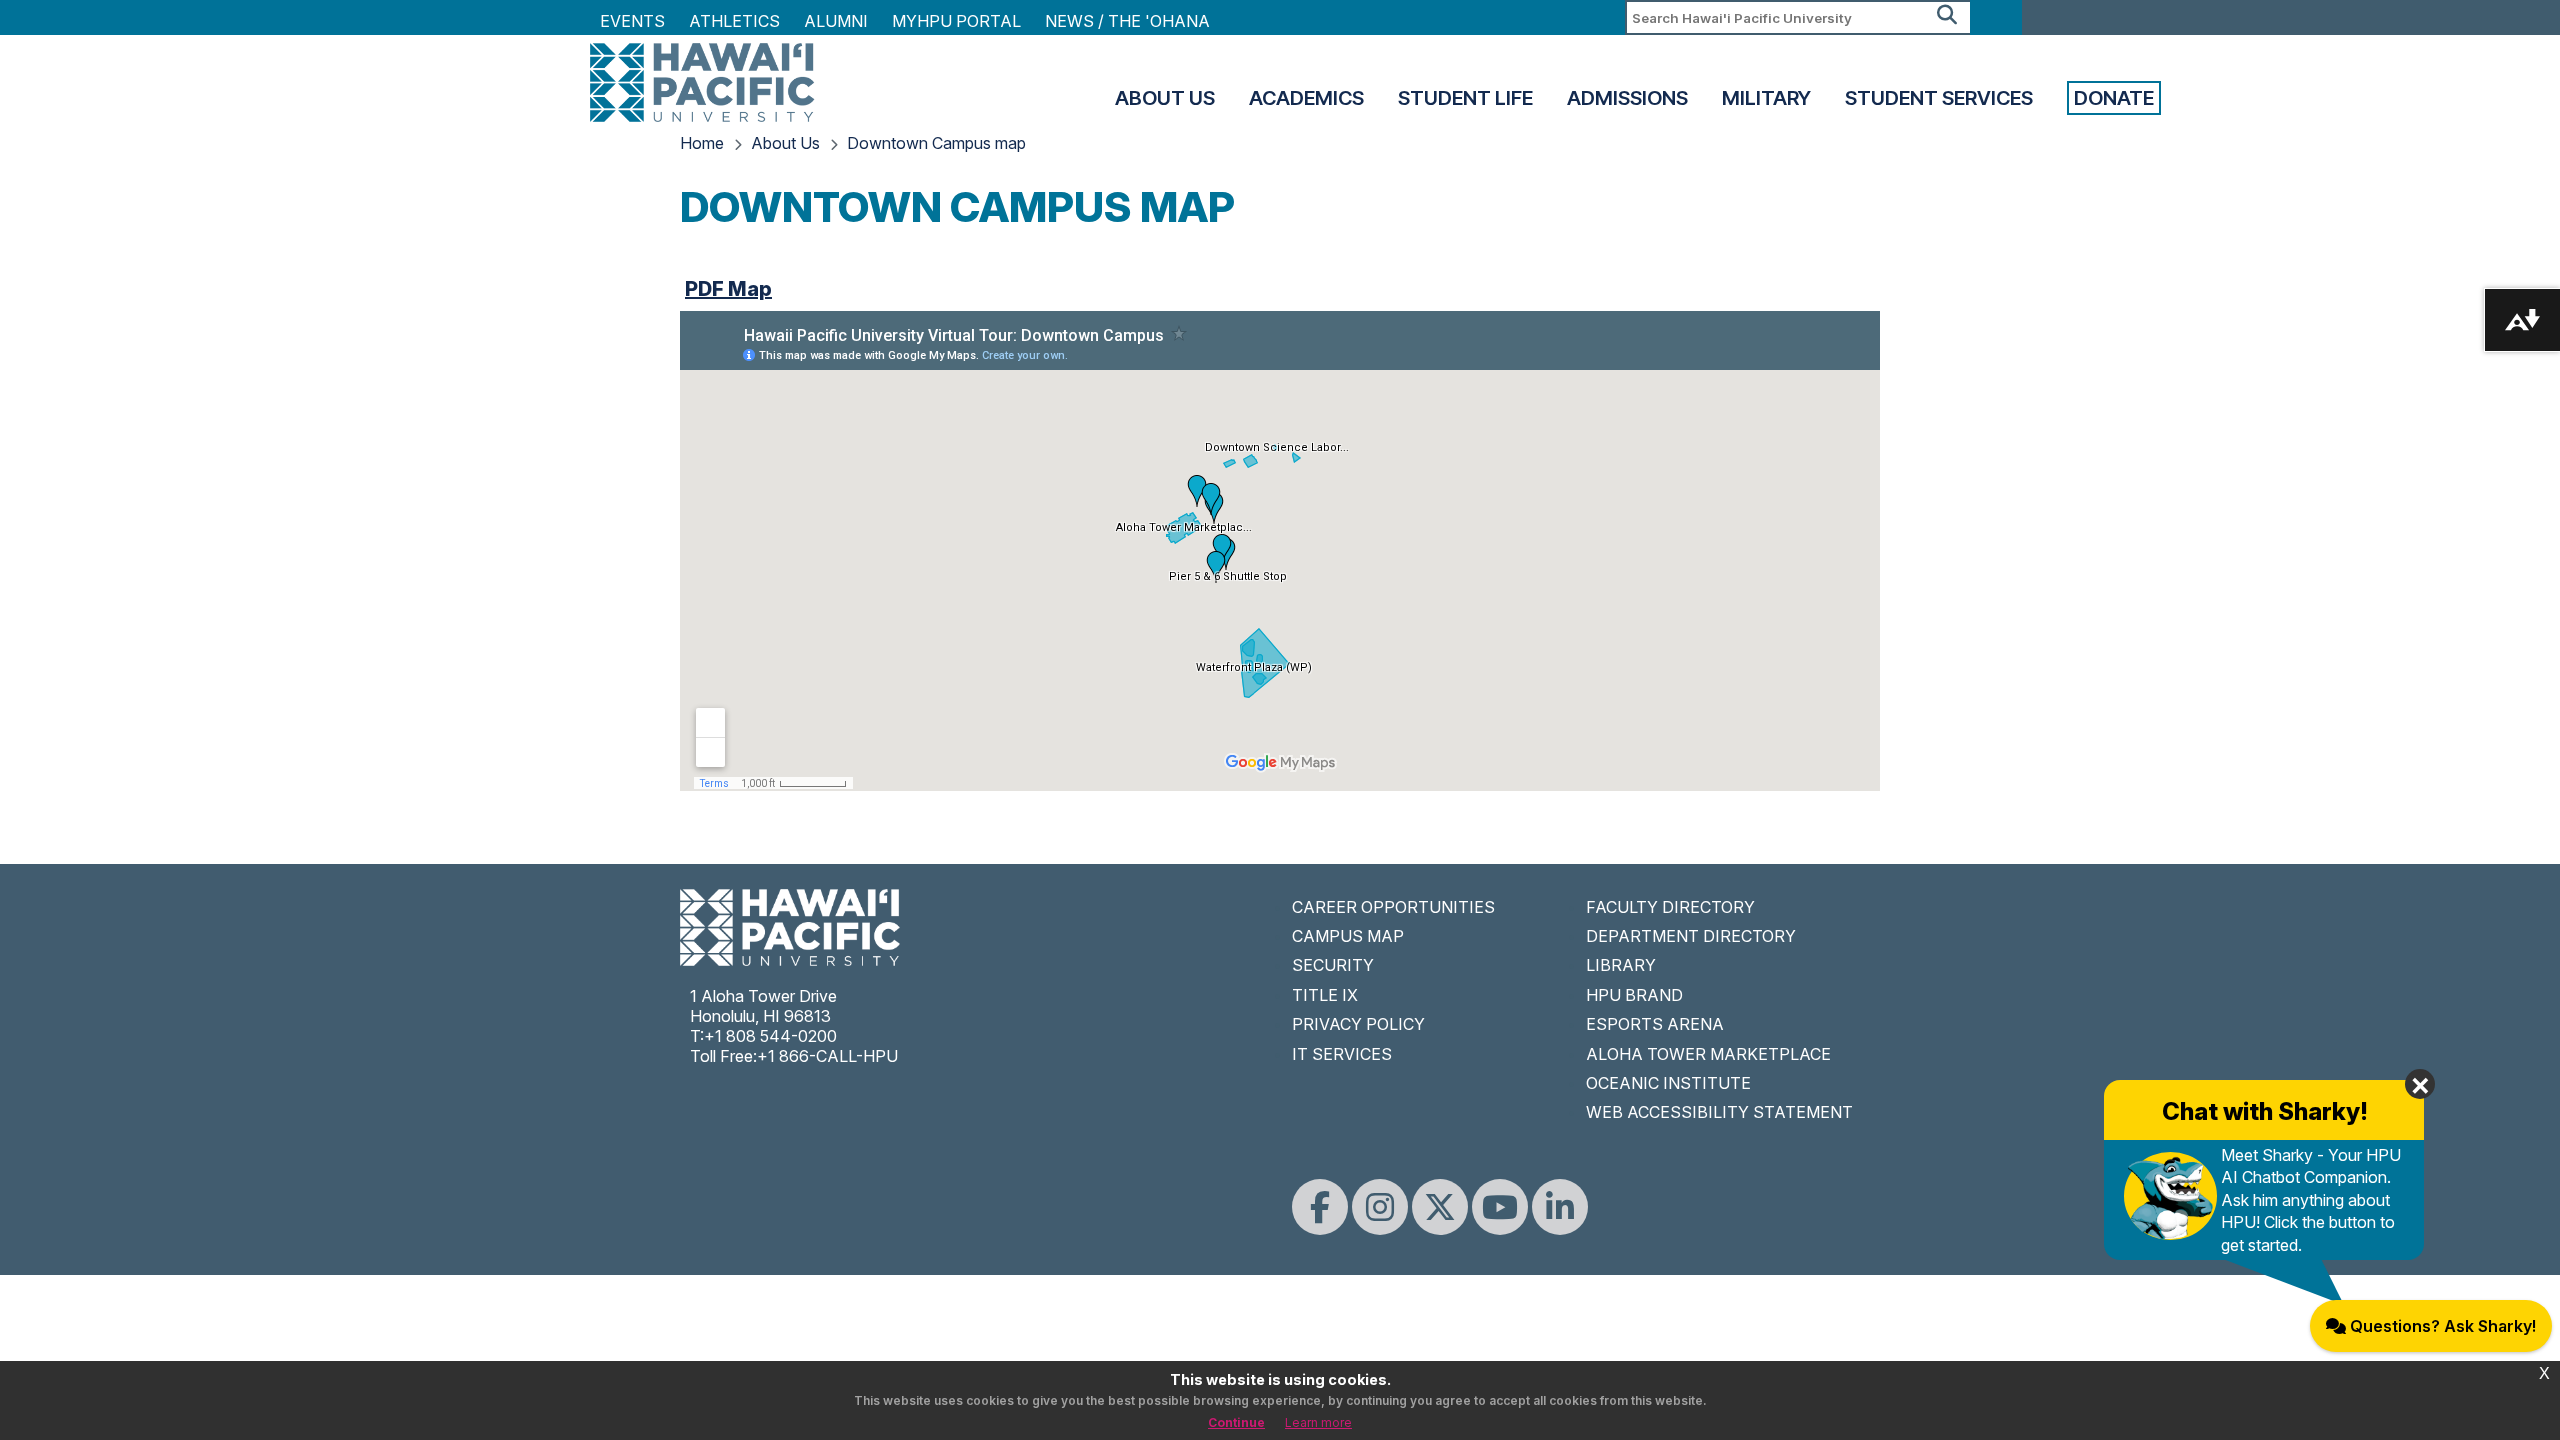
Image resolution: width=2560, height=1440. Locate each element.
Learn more (1318, 1422)
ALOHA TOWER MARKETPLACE (1708, 1054)
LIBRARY (1621, 965)
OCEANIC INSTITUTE (1668, 1083)
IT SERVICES (1342, 1054)
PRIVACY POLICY (1358, 1024)
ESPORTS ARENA (1655, 1024)
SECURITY (1333, 965)
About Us (1165, 98)
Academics (1306, 98)
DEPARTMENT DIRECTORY (1691, 936)
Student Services (1939, 98)
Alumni (836, 21)
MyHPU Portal (956, 21)
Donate (2114, 98)
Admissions (1627, 98)
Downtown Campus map (936, 143)
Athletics (734, 21)
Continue (1236, 1422)
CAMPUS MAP (1348, 936)
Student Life (1465, 98)
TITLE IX (1325, 995)
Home (702, 143)
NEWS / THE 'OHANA (1127, 21)
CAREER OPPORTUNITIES (1393, 907)
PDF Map (728, 289)
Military (1766, 98)
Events (632, 21)
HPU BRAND (1634, 995)
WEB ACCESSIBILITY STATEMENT (1719, 1112)
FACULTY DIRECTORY (1670, 907)
